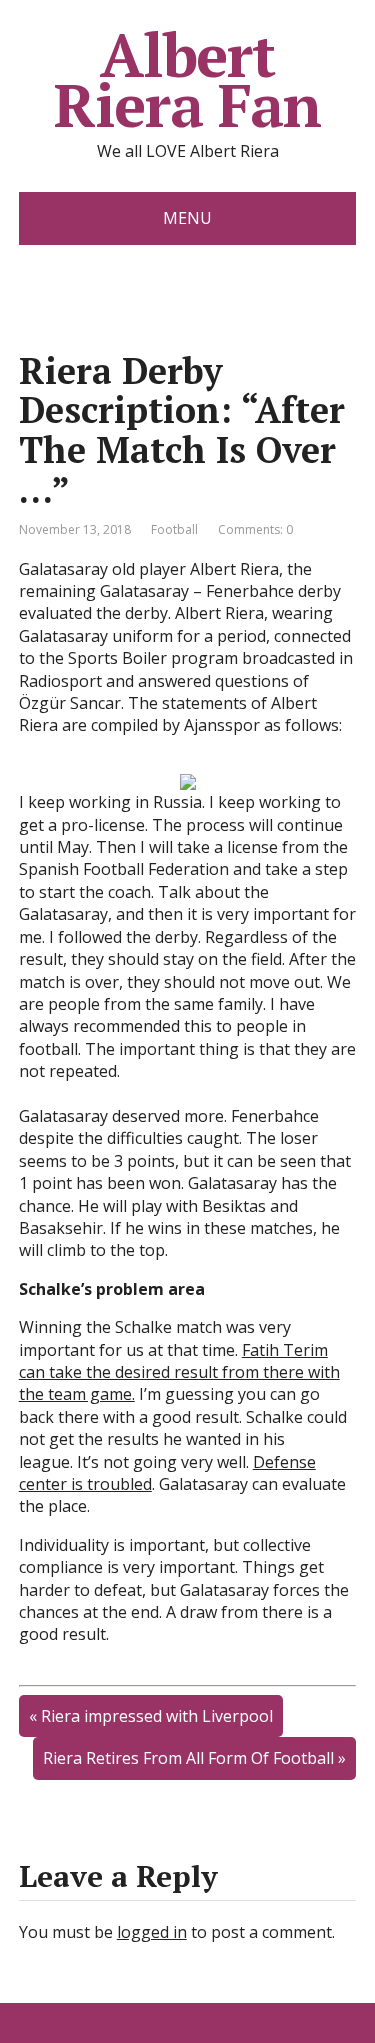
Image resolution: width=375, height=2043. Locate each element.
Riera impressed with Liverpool (157, 1716)
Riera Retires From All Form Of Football (188, 1758)
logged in (152, 1932)
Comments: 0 (255, 529)
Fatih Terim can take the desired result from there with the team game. (179, 1372)
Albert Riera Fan (187, 80)
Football (174, 529)
